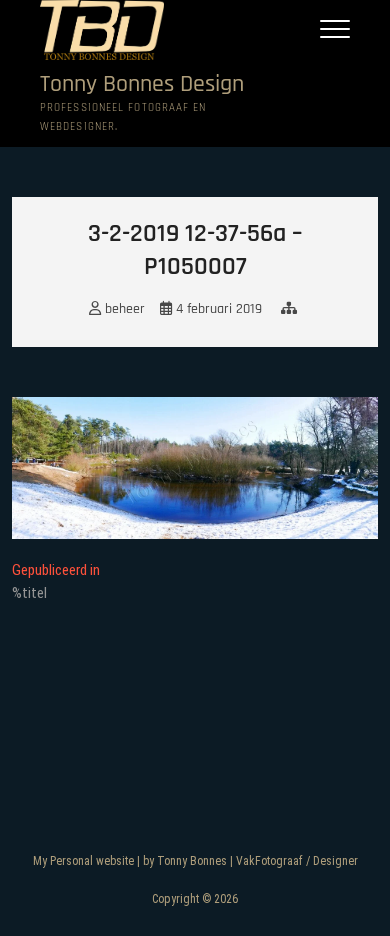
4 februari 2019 (217, 309)
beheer (123, 309)
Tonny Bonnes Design (142, 84)
